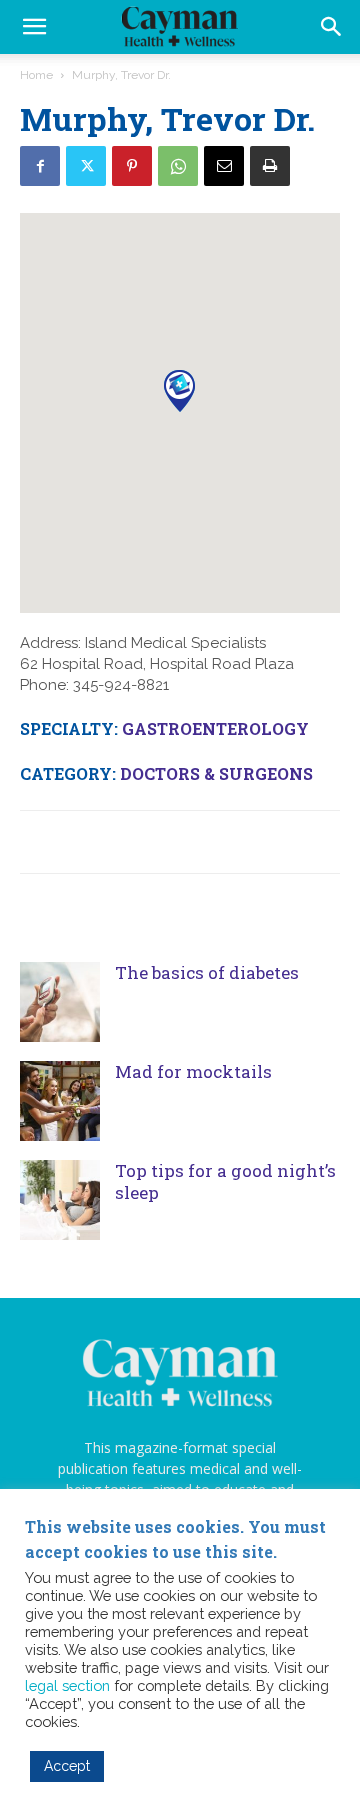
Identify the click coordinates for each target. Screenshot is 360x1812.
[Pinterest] (132, 166)
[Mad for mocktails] (60, 1101)
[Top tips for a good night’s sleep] (60, 1200)
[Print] (270, 166)
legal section (67, 1685)
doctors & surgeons (216, 773)
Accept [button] (67, 1766)
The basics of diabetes (207, 972)
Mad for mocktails (193, 1071)
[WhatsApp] (178, 166)
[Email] (224, 166)
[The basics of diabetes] (60, 1002)
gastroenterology (215, 728)
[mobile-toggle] (34, 27)
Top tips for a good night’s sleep (225, 1181)
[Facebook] (40, 166)
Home (36, 75)
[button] (332, 27)
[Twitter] (86, 166)
